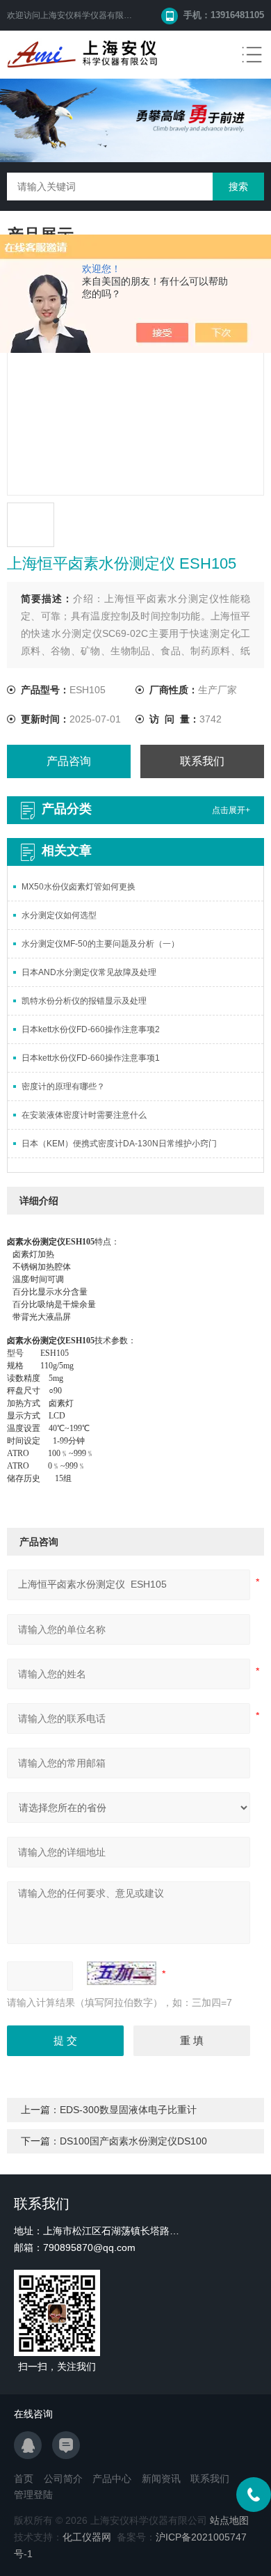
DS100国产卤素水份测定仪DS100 (133, 2141)
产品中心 (112, 2479)
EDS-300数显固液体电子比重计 (128, 2110)
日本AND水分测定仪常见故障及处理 (89, 972)
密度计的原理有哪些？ (63, 1086)
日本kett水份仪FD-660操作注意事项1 (91, 1058)
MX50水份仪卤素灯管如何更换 (79, 887)
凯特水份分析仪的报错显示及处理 (84, 1001)
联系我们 (202, 761)
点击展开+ (231, 810)
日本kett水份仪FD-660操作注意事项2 (91, 1029)
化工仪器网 (87, 2537)
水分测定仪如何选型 (59, 915)
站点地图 (229, 2520)
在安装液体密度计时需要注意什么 (84, 1115)
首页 (24, 2479)
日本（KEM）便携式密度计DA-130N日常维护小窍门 (119, 1144)
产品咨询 (69, 761)
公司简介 (63, 2479)
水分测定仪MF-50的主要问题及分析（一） (100, 944)
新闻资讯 (161, 2479)
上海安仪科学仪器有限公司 (90, 15)
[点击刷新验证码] (122, 1973)
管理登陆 (33, 2495)
